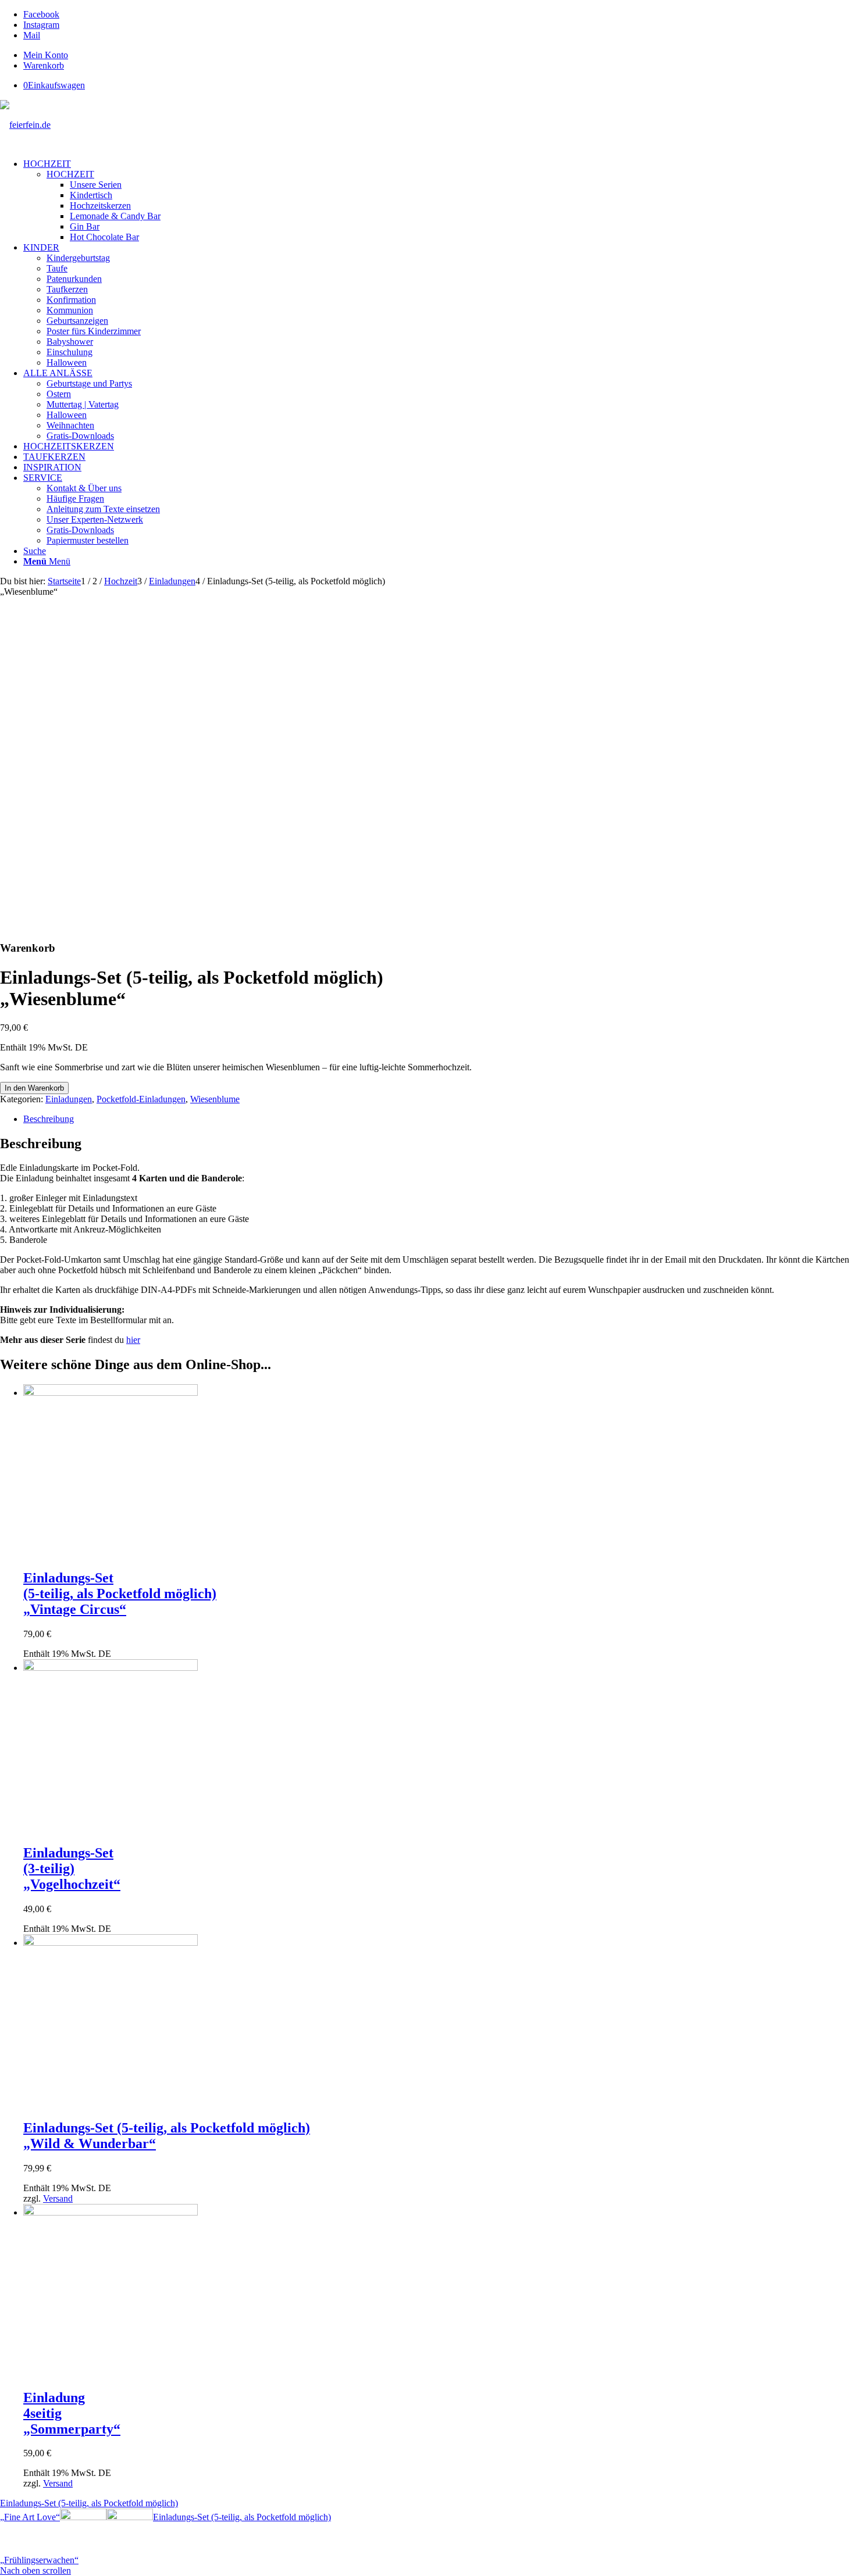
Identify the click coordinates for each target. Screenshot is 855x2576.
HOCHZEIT (70, 174)
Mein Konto (46, 55)
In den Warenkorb (34, 1088)
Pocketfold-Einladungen (141, 1099)
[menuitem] (439, 55)
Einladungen (69, 1099)
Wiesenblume (215, 1099)
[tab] (439, 1119)
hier (133, 1340)
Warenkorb (44, 65)
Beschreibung (49, 1119)
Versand (58, 2198)
